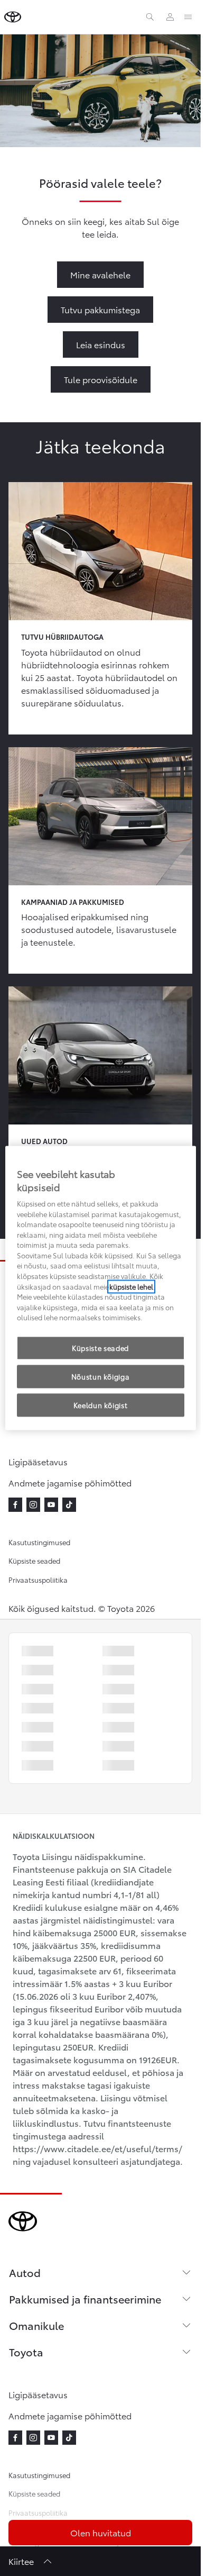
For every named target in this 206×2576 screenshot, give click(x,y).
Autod (25, 2272)
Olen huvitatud (101, 2532)
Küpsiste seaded (34, 1561)
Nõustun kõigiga (101, 1376)
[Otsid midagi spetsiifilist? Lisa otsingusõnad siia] (150, 17)
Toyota (26, 2352)
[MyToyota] (170, 17)
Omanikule (36, 2325)
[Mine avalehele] (13, 17)
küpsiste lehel (131, 1286)
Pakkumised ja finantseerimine (85, 2299)
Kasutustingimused (39, 1542)
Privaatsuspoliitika (38, 1580)
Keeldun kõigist (101, 1405)
